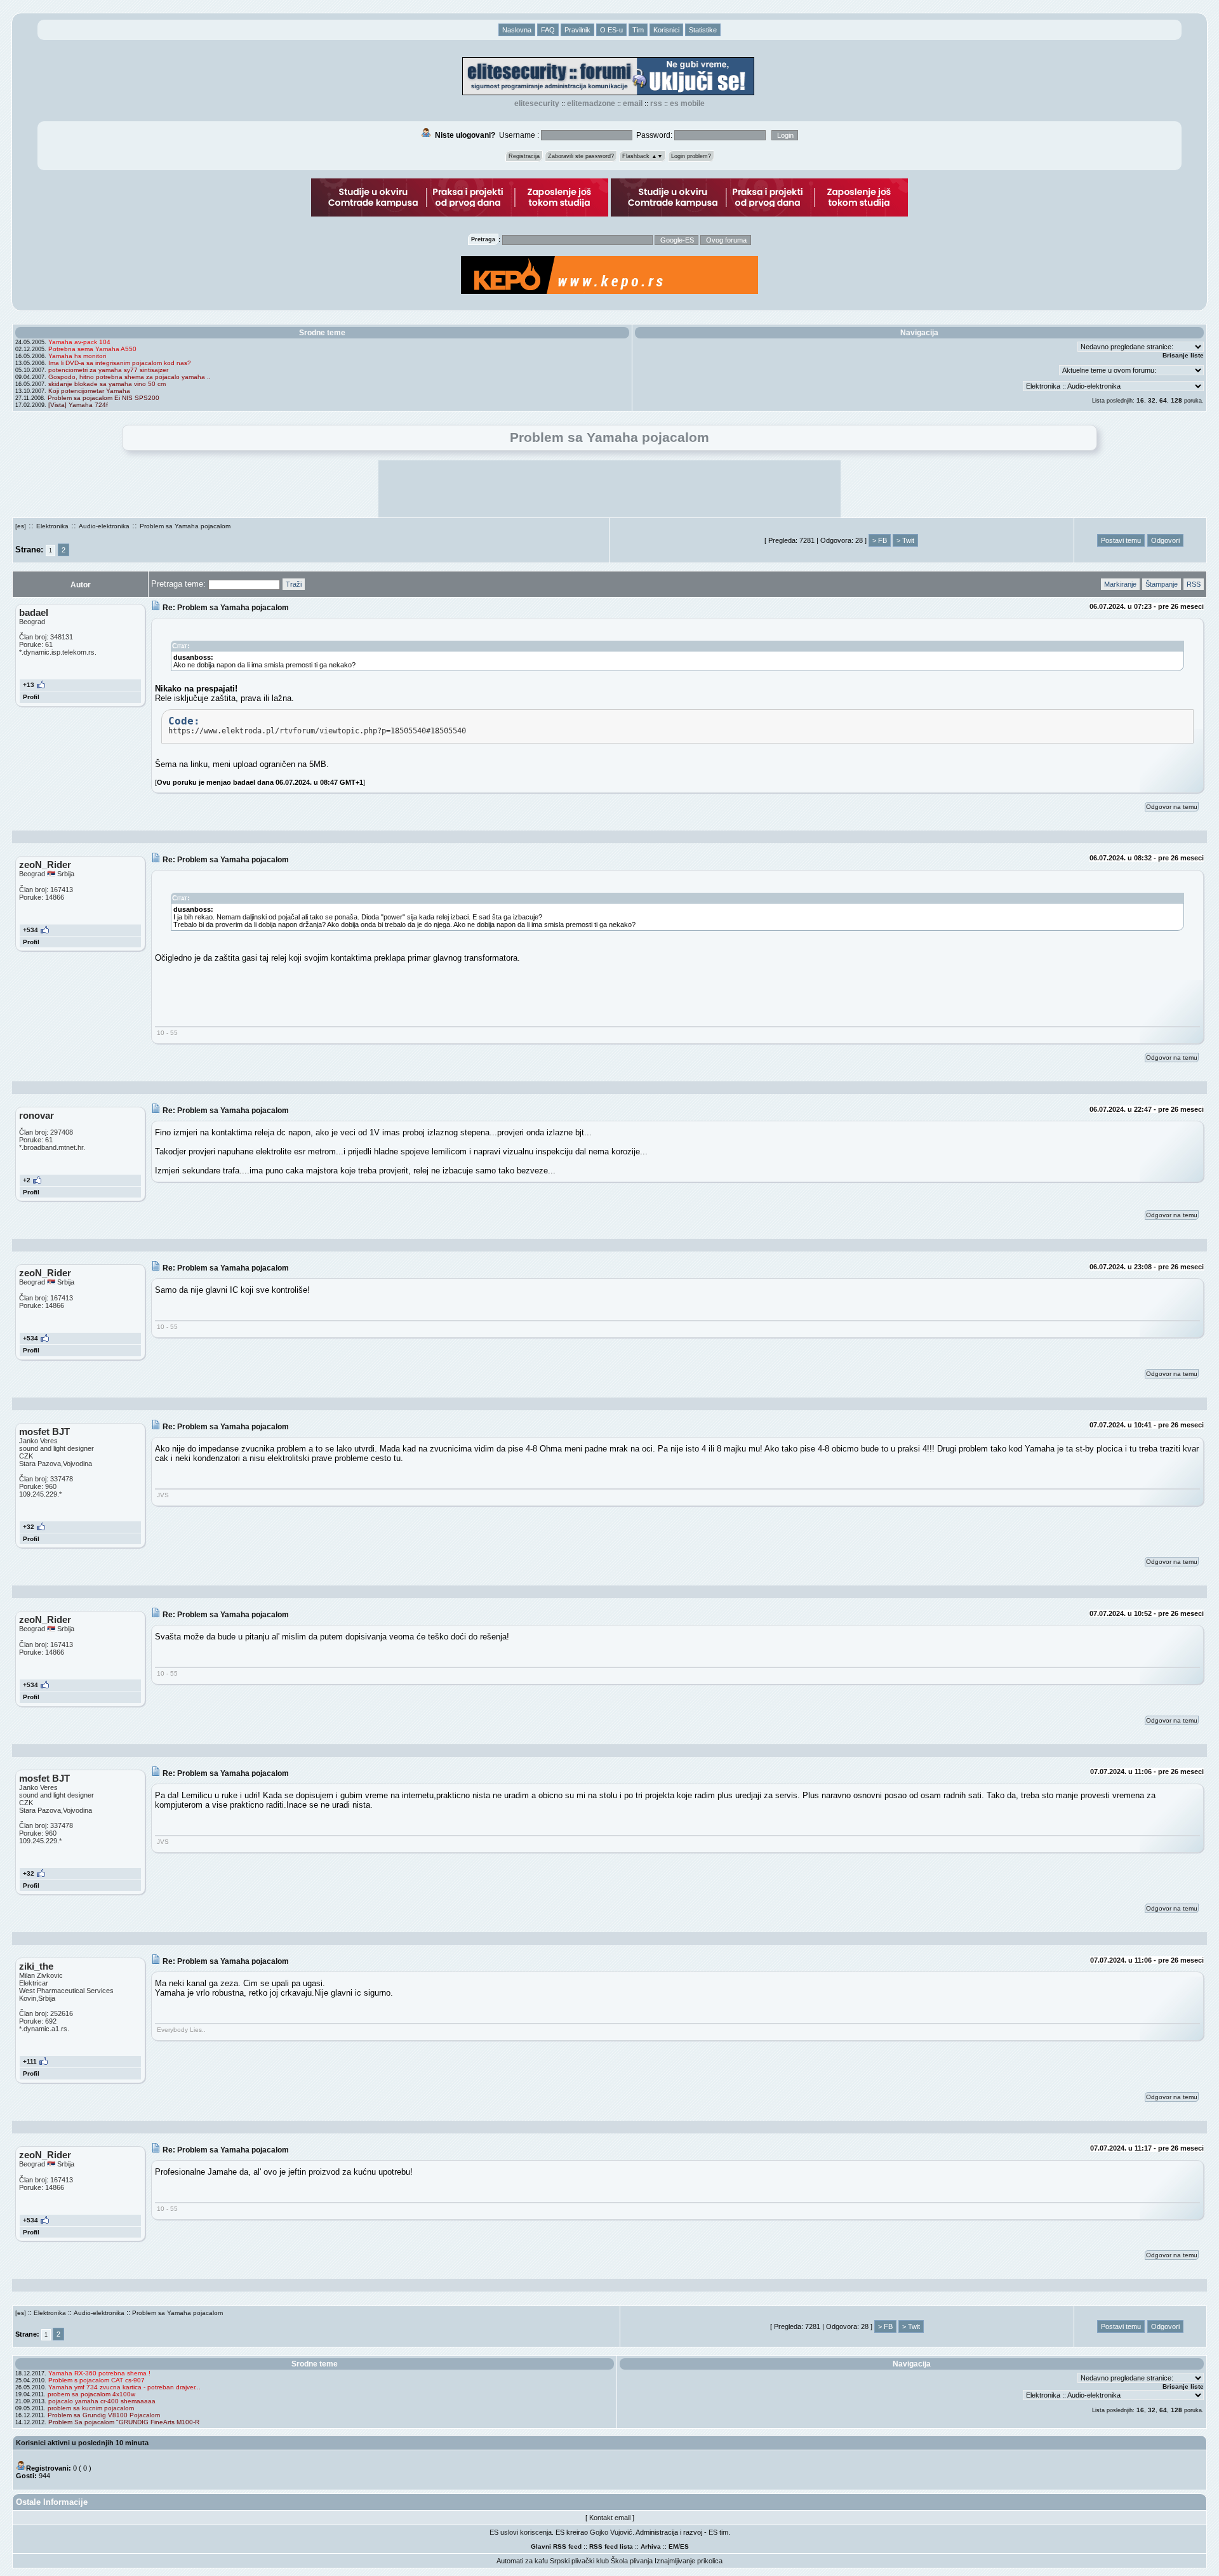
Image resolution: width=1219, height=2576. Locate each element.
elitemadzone (591, 103)
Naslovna (517, 30)
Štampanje (1162, 584)
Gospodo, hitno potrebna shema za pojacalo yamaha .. (130, 377)
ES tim (718, 2532)
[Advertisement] (609, 489)
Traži (294, 584)
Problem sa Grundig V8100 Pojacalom (104, 2415)
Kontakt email (610, 2518)
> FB (880, 540)
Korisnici (666, 30)
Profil (31, 697)
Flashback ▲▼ (643, 156)
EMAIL (633, 103)
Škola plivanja (632, 2561)
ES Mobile (687, 103)
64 (1163, 400)
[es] (21, 526)
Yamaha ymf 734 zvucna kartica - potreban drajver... (124, 2387)
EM (673, 2546)
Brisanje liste (1183, 355)
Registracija (524, 156)
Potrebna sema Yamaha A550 (92, 349)
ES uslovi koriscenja (521, 2532)
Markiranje (1120, 584)
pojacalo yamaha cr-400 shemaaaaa (102, 2401)
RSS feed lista (611, 2546)
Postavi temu (1121, 540)
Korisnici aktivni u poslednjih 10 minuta (82, 2443)
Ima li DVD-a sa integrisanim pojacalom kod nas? (120, 363)
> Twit (905, 540)
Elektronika (52, 526)
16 (1140, 400)
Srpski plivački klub (579, 2561)
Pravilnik (577, 30)
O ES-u (611, 30)
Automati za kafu (522, 2561)
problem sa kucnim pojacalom (91, 2408)
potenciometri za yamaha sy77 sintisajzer (108, 370)
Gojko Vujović (611, 2532)
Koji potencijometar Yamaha (89, 391)
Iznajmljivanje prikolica (689, 2561)
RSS (656, 103)
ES (684, 2546)
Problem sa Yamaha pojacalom (185, 526)
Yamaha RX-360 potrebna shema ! (99, 2373)
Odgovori (1165, 540)
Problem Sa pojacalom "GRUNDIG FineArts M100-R (124, 2422)
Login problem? (691, 156)
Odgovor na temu (1172, 807)
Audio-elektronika (104, 526)
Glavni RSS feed (556, 2546)
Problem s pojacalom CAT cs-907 (97, 2380)
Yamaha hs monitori (77, 356)
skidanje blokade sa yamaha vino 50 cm (107, 384)
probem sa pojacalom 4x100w (91, 2394)
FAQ (548, 30)
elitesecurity (537, 103)
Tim (638, 30)
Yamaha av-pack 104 (79, 342)
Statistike (703, 30)
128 (1176, 400)
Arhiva (651, 2546)
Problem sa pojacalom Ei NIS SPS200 (103, 398)
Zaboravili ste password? (581, 156)
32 (1152, 400)
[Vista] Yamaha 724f (78, 405)
